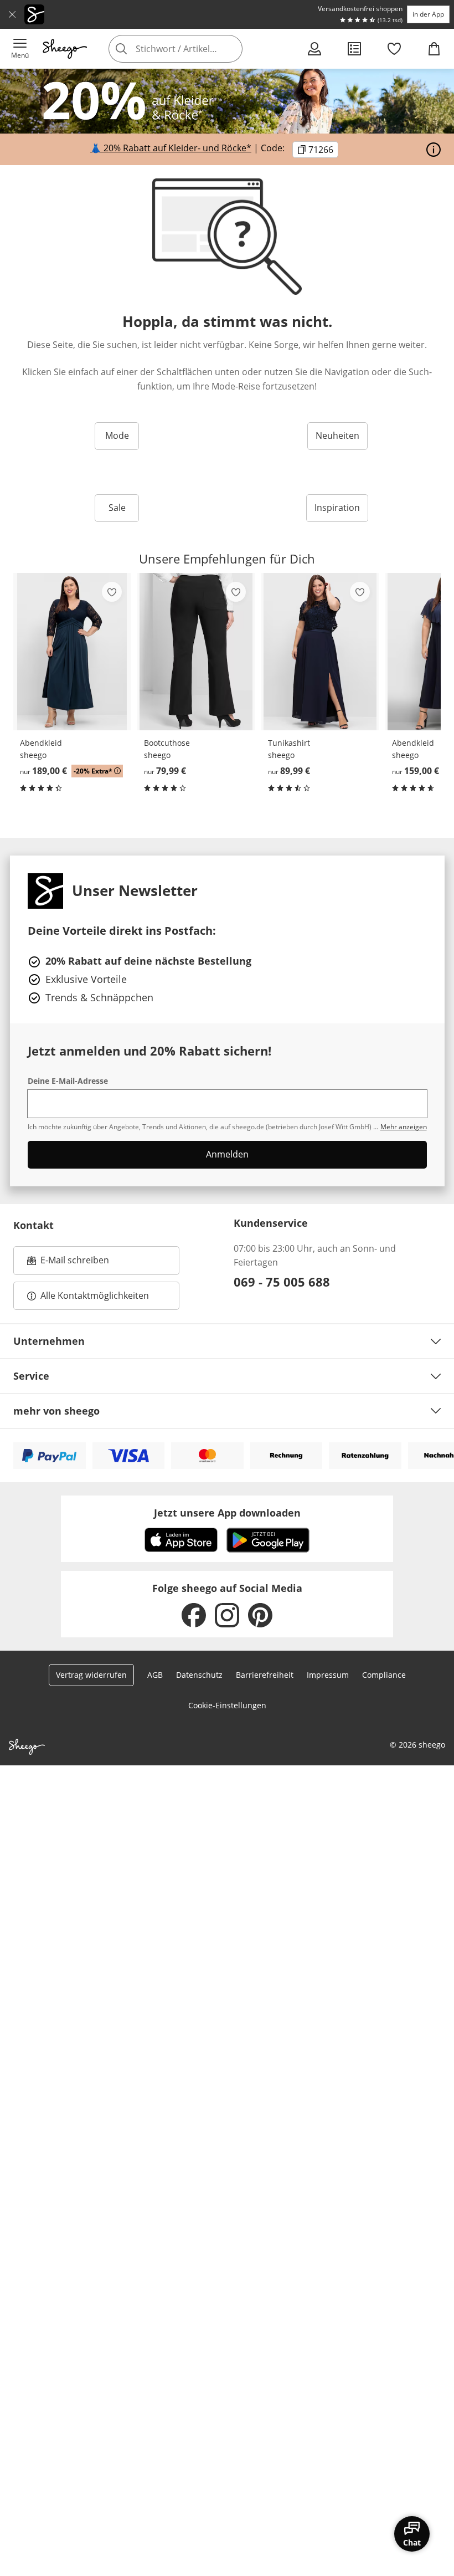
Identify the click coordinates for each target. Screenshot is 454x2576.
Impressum (328, 1675)
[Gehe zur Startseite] (65, 49)
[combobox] (192, 49)
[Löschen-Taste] (231, 49)
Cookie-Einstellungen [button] (227, 1705)
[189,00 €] (72, 652)
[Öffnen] (434, 150)
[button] (20, 49)
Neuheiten (337, 436)
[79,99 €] (196, 652)
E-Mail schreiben (68, 1263)
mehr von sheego (56, 1411)
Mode (117, 436)
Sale (117, 508)
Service (31, 1376)
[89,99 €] (320, 652)
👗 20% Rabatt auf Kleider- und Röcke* (171, 148)
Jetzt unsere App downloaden (227, 1513)
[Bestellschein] (354, 49)
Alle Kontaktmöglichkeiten (95, 1295)
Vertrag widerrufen (91, 1675)
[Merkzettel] (394, 49)
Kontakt (33, 1225)
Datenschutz (199, 1675)
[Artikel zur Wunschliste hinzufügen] (112, 592)
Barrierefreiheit (265, 1675)
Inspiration (337, 508)
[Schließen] (12, 14)
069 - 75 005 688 (282, 1282)
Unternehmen (49, 1341)
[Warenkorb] (434, 49)
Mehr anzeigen (404, 1127)
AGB (155, 1675)
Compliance (384, 1675)
